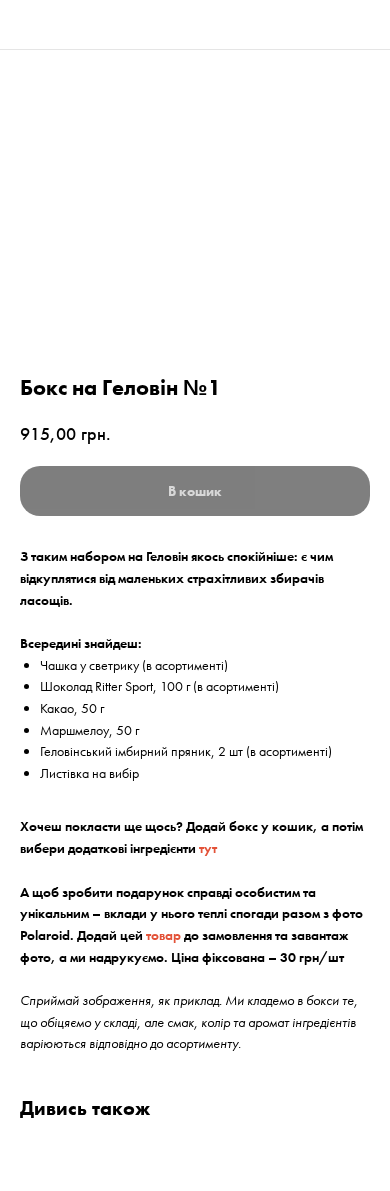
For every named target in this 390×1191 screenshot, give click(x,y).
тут (208, 848)
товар (163, 935)
